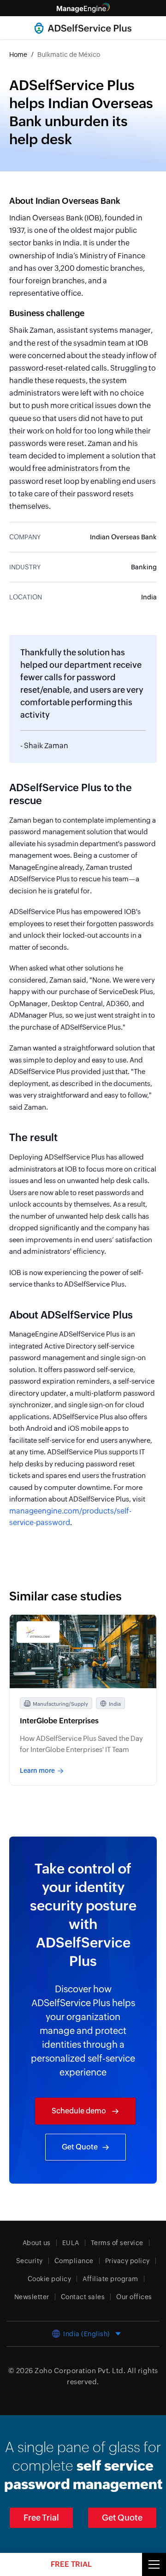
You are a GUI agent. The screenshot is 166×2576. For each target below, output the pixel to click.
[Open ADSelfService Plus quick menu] (154, 2564)
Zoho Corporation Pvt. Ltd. (80, 2371)
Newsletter (32, 2297)
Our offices (134, 2297)
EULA (71, 2243)
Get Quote (80, 2147)
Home (18, 55)
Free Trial (41, 2518)
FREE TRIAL (71, 2564)
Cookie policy (50, 2279)
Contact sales (83, 2297)
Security (30, 2261)
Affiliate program (110, 2279)
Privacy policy (127, 2261)
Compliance (74, 2261)
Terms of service (117, 2243)
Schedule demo (80, 2111)
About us (37, 2243)
